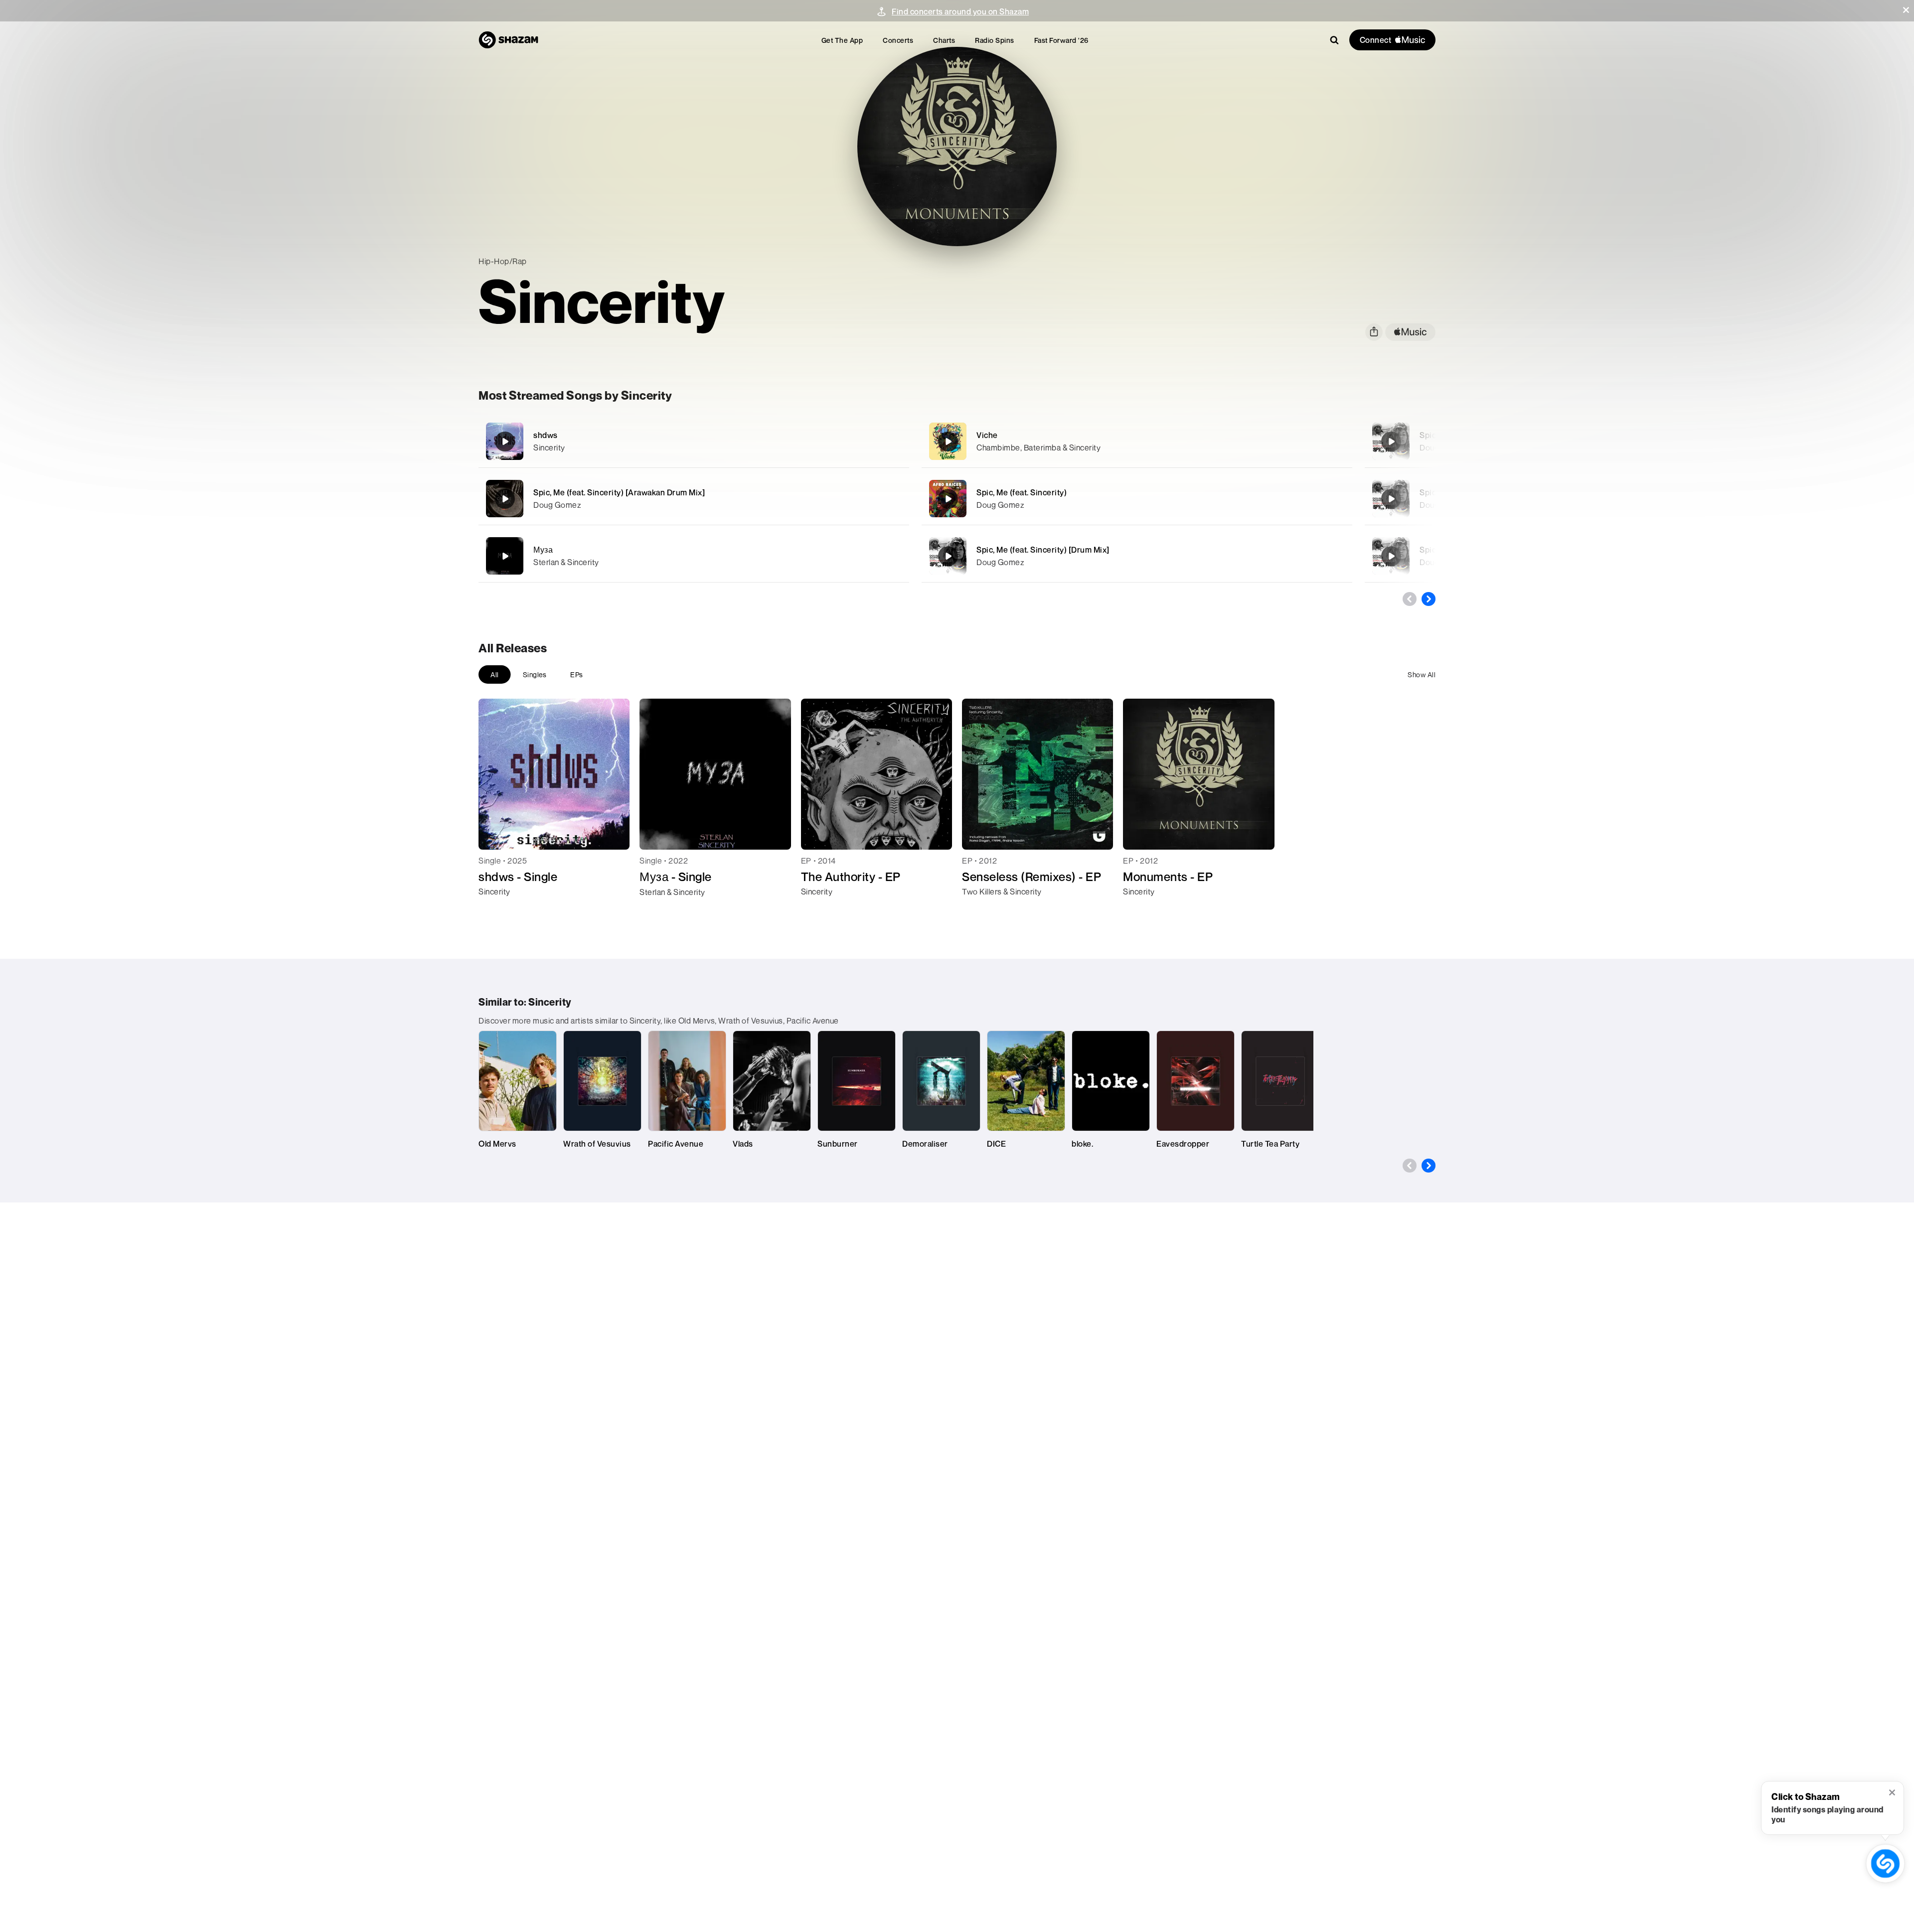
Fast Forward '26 (1061, 40)
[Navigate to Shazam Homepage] (508, 40)
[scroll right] (1429, 599)
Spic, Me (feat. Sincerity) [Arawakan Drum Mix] (619, 492)
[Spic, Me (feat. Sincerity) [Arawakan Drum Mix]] (694, 499)
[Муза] (694, 556)
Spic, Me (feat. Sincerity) (1022, 492)
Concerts (898, 40)
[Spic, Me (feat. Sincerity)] (1137, 499)
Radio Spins (995, 40)
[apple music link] (1410, 332)
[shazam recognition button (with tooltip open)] (1885, 1863)
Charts (944, 40)
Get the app (842, 40)
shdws (546, 435)
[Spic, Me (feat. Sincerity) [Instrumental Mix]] (1391, 499)
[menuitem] (842, 40)
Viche (987, 435)
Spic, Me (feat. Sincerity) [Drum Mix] (1043, 550)
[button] (1906, 10)
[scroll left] (1410, 599)
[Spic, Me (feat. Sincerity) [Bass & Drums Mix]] (1391, 442)
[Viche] (1137, 441)
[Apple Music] (497, 909)
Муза (543, 550)
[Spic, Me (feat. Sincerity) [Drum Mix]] (1137, 556)
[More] (846, 442)
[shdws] (694, 441)
